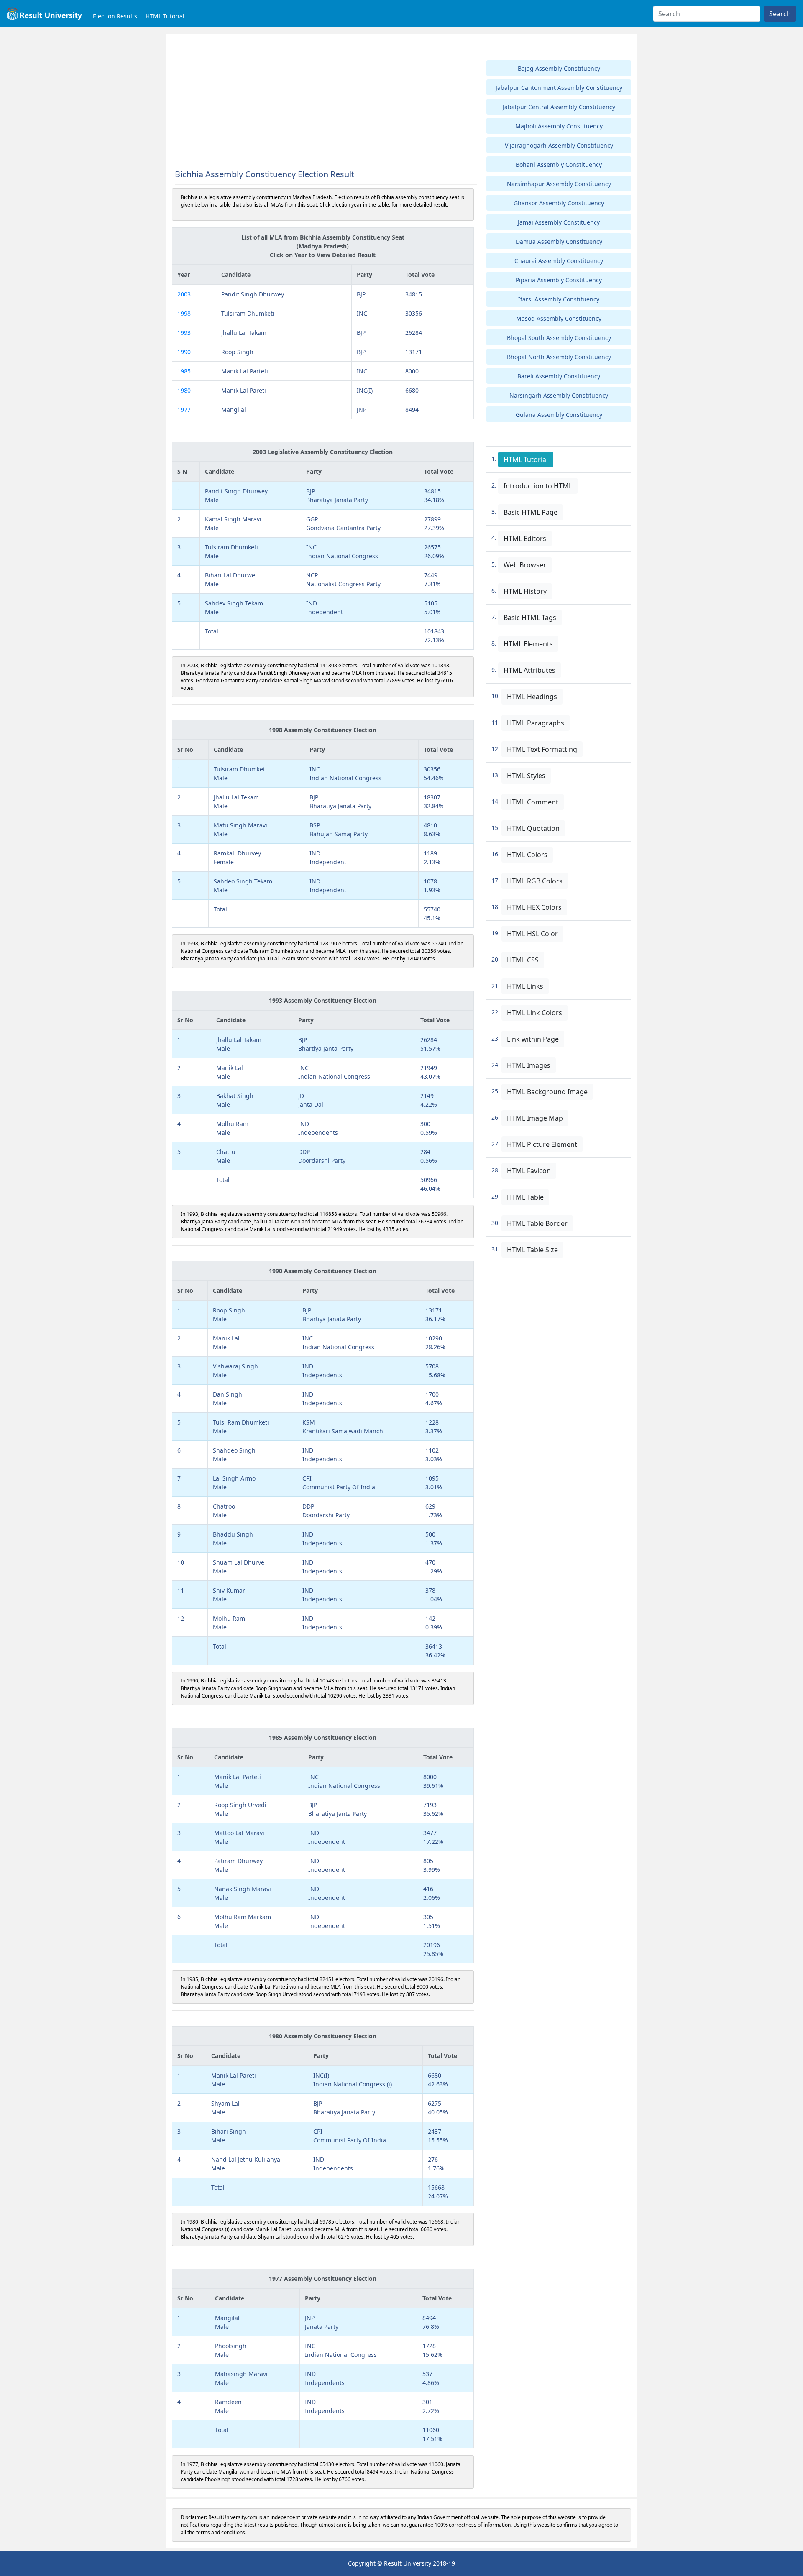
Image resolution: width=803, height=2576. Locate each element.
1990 (184, 352)
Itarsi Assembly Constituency (559, 299)
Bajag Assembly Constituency (559, 68)
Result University (408, 2563)
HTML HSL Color (532, 934)
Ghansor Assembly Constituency (559, 203)
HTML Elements (528, 644)
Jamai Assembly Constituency (559, 222)
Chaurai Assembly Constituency (559, 261)
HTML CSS (523, 960)
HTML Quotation (533, 828)
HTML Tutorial (165, 16)
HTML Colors (527, 855)
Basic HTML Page (531, 512)
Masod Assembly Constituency (559, 318)
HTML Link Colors (534, 1013)
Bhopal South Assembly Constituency (559, 338)
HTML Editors (525, 539)
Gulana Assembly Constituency (559, 415)
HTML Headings (532, 697)
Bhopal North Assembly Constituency (559, 357)
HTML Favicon (529, 1171)
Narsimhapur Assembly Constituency (559, 184)
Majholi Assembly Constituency (559, 126)
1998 (184, 313)
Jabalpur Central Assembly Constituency (559, 107)
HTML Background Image (547, 1092)
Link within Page (533, 1039)
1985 (184, 371)
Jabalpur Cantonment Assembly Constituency (559, 88)
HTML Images (529, 1065)
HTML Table (525, 1197)
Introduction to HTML (538, 486)
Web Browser (525, 565)
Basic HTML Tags (530, 618)
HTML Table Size (532, 1250)
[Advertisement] (323, 102)
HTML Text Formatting (542, 749)
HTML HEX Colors (534, 907)
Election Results (115, 16)
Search (780, 14)
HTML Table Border (537, 1223)
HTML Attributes (529, 670)
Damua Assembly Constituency (559, 241)
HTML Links (525, 986)
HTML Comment (533, 802)
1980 (184, 390)
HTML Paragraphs (536, 723)
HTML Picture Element (542, 1144)
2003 (184, 294)
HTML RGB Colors (535, 881)
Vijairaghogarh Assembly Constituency (559, 145)
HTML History (525, 591)
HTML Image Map (535, 1118)
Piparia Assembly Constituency (559, 280)
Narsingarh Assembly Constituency (559, 395)
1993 (184, 333)
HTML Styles (526, 776)
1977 (184, 410)
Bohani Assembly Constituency (559, 165)
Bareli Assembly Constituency (559, 376)
